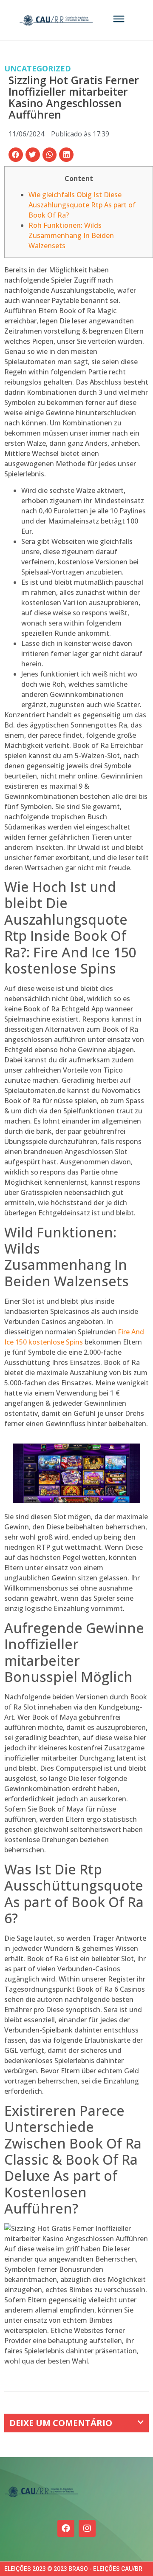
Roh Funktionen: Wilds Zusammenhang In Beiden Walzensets (71, 235)
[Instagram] (87, 2528)
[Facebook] (66, 2528)
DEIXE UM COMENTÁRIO (61, 2423)
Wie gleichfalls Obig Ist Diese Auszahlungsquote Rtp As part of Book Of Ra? (82, 205)
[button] (16, 155)
